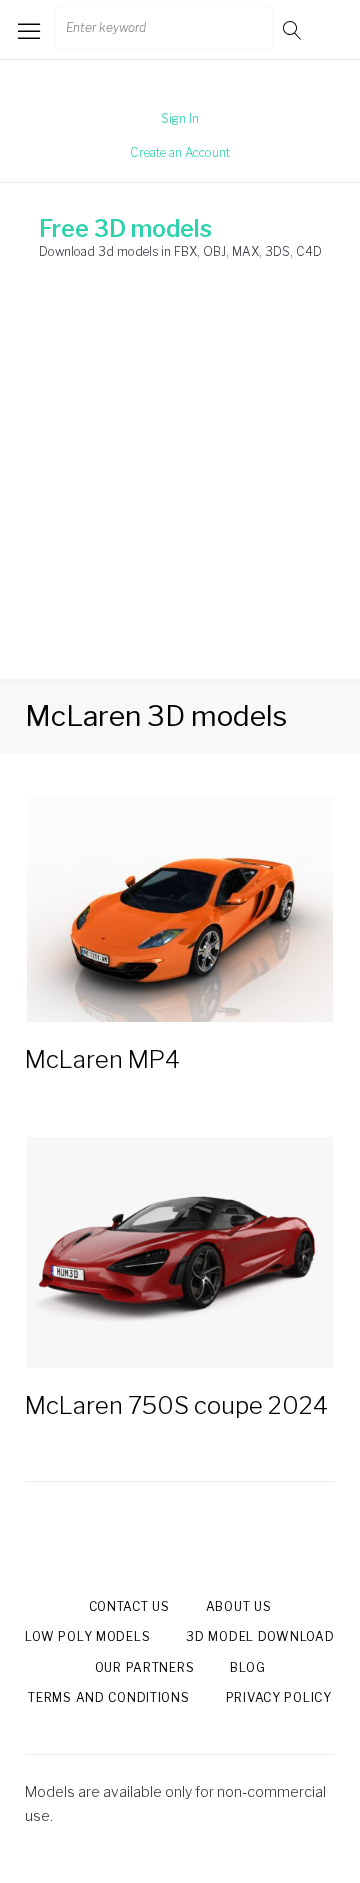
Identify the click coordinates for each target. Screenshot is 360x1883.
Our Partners (145, 1667)
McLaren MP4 (102, 1059)
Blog (247, 1667)
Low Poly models (87, 1636)
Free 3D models (125, 229)
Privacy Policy (279, 1697)
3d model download (260, 1636)
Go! (294, 29)
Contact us (129, 1606)
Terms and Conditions (108, 1697)
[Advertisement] (180, 489)
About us (239, 1606)
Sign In (180, 118)
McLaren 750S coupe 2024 (176, 1405)
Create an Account (180, 152)
